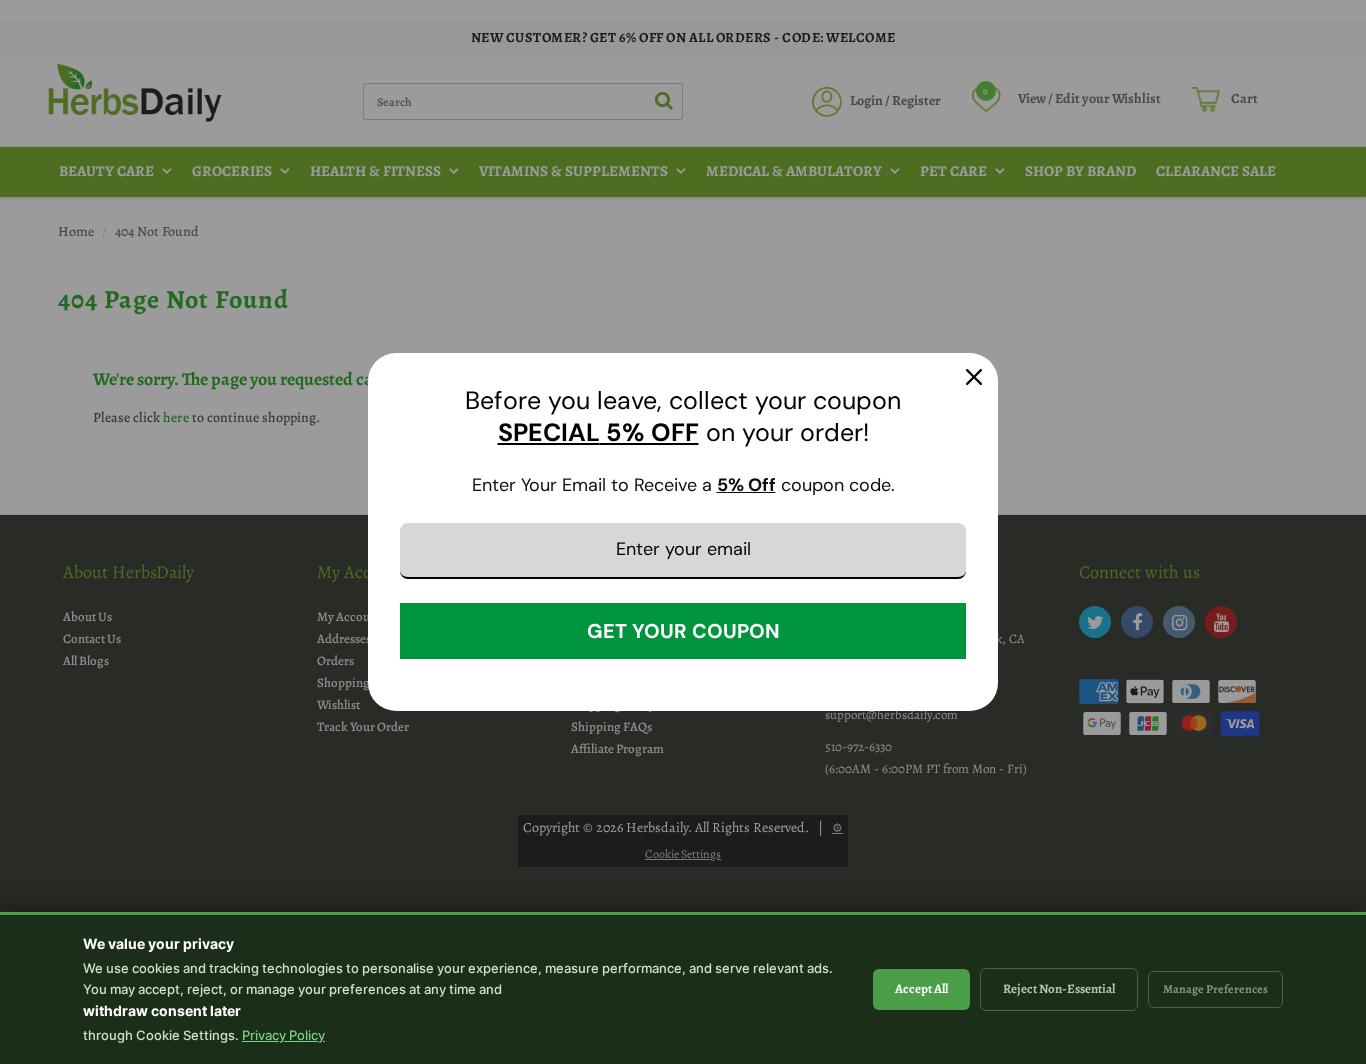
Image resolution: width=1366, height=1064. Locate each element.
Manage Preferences (1215, 989)
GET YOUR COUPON (683, 631)
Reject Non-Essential (1059, 988)
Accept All (921, 988)
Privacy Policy (283, 1035)
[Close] (974, 377)
